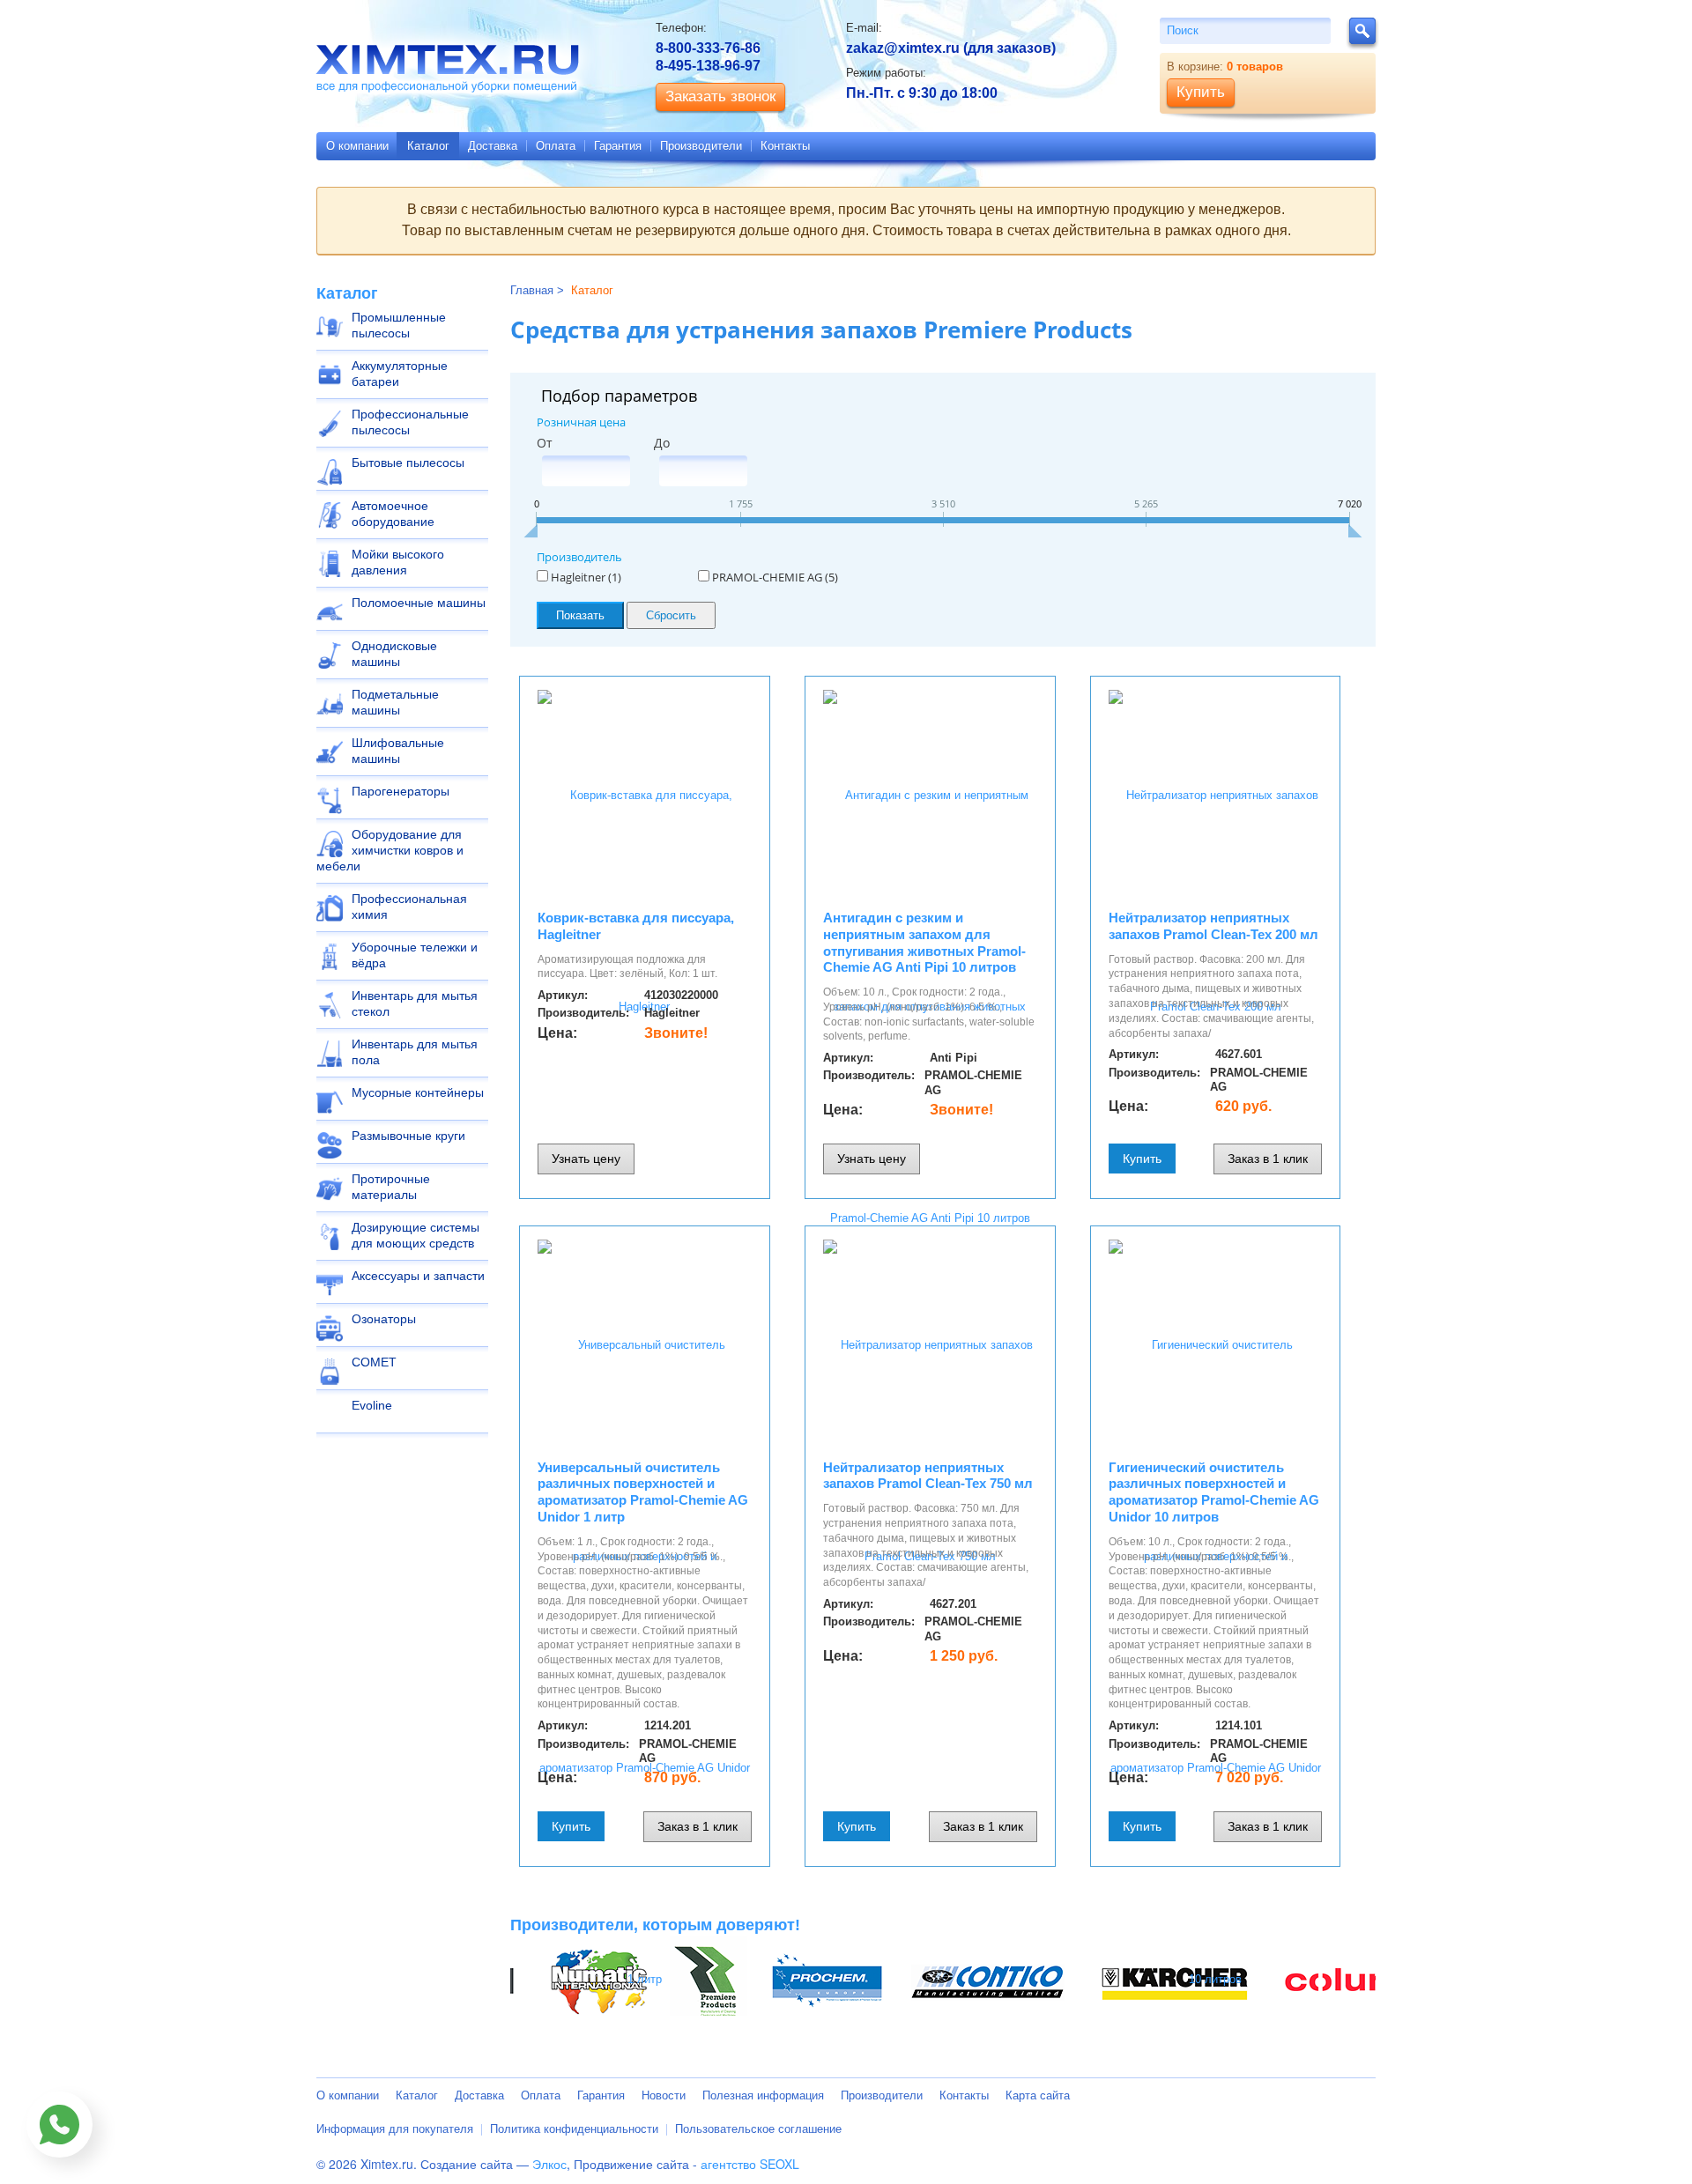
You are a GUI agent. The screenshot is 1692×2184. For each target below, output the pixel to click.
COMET (374, 1362)
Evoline (372, 1405)
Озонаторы (384, 1319)
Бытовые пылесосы (408, 463)
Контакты (785, 146)
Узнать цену (586, 1159)
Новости (664, 2095)
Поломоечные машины (419, 603)
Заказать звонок (720, 96)
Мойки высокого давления (398, 562)
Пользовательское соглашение (758, 2129)
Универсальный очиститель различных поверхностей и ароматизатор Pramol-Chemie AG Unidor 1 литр (643, 1492)
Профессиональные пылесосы (410, 422)
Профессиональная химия (409, 907)
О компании (357, 146)
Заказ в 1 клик (1268, 1159)
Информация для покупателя (395, 2129)
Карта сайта (1038, 2095)
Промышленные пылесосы (399, 325)
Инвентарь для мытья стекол (415, 1003)
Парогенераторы (401, 791)
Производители (701, 146)
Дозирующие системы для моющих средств (416, 1235)
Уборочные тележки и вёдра (415, 955)
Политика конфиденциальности (574, 2129)
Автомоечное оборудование (393, 514)
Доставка (493, 146)
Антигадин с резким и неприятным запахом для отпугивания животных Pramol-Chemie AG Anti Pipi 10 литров (924, 942)
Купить (1142, 1159)
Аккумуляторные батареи (400, 374)
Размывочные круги (408, 1136)
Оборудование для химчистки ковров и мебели (390, 850)
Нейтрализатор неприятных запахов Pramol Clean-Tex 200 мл (1213, 926)
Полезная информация (763, 2095)
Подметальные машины (395, 702)
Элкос (549, 2164)
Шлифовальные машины (398, 751)
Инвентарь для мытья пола (415, 1052)
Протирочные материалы (391, 1187)
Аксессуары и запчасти (418, 1276)
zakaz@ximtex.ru (903, 48)
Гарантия (618, 146)
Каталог (428, 146)
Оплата (556, 146)
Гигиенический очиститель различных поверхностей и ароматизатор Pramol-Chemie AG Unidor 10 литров (1214, 1492)
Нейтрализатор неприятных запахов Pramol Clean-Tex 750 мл (928, 1476)
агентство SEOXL (750, 2164)
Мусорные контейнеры (418, 1092)
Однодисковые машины (394, 654)
